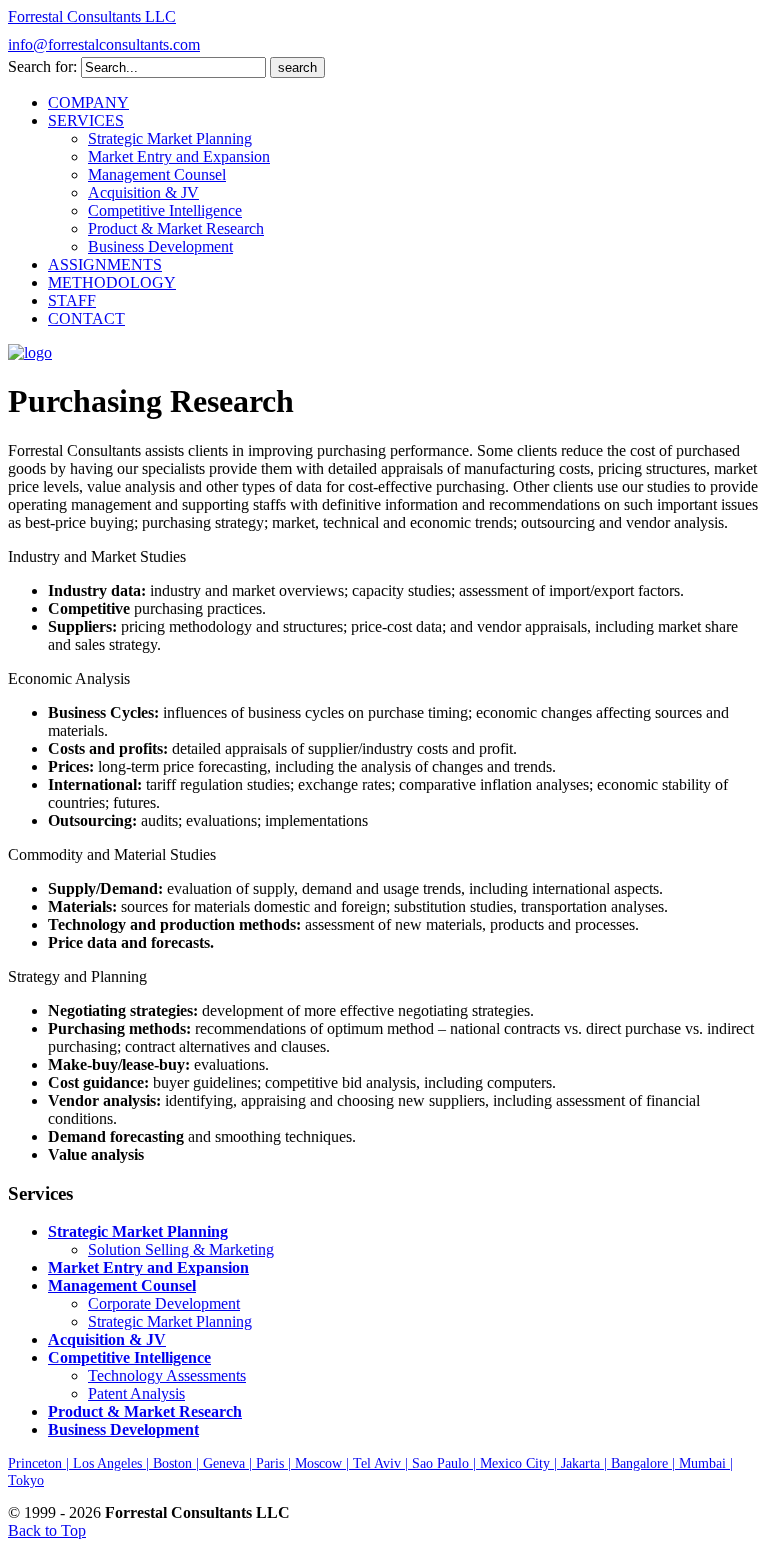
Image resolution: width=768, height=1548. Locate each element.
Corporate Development (164, 1303)
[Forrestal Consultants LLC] (30, 352)
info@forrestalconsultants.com (104, 44)
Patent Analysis (136, 1393)
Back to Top (47, 1530)
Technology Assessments (167, 1375)
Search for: (42, 66)
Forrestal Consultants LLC (92, 16)
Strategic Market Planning (170, 1321)
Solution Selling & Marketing (181, 1249)
